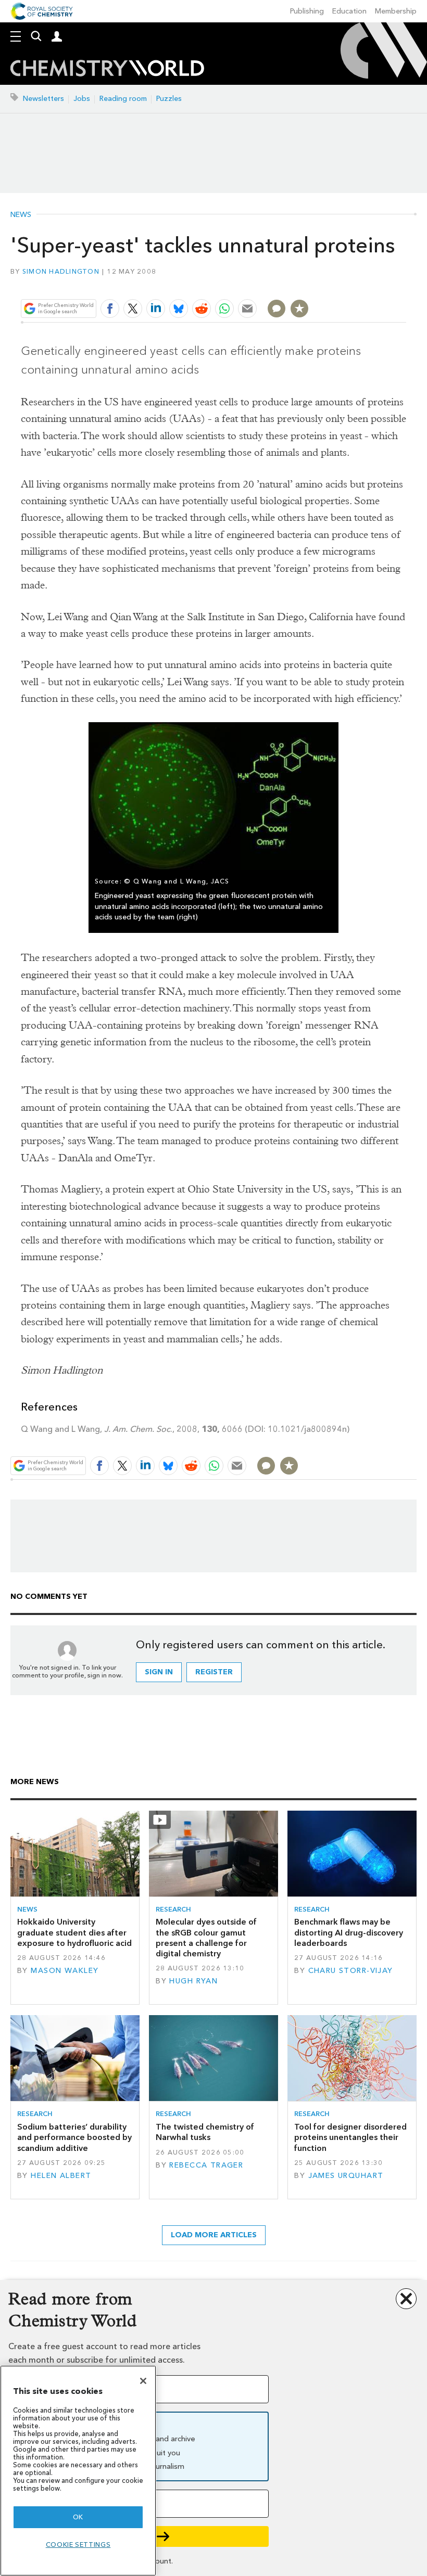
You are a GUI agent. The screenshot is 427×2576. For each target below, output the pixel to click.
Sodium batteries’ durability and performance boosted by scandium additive (74, 2137)
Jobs (82, 99)
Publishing (307, 11)
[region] (78, 2471)
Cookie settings (78, 2545)
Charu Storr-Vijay (351, 1971)
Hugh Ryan (193, 1981)
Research (173, 1909)
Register (214, 1672)
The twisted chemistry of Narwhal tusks (205, 2132)
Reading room (123, 99)
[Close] (143, 2381)
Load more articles (214, 2235)
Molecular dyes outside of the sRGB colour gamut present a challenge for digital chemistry (206, 1938)
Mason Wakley (65, 1971)
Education (349, 11)
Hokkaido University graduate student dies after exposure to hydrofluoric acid (74, 1932)
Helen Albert (61, 2176)
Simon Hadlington (61, 271)
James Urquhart (346, 2176)
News (21, 215)
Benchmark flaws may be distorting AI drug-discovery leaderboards (349, 1932)
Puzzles (169, 99)
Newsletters (43, 99)
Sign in (159, 1672)
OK (78, 2517)
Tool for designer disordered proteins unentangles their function (350, 2137)
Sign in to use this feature (356, 284)
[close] (405, 284)
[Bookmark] (299, 309)
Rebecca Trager (206, 2165)
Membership (396, 11)
